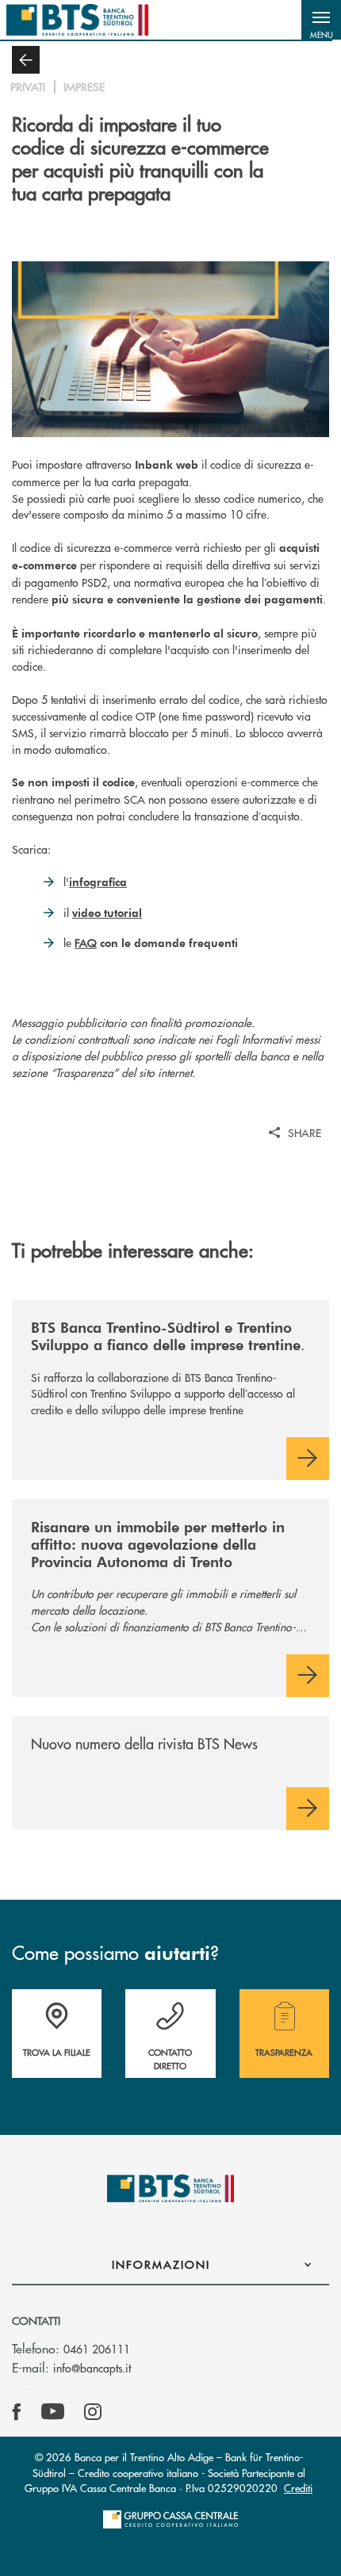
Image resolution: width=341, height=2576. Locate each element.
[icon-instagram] (93, 2412)
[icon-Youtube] (53, 2412)
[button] (321, 20)
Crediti (298, 2488)
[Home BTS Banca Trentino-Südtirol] (77, 20)
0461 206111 (97, 2349)
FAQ (86, 942)
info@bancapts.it (92, 2368)
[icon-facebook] (17, 2412)
